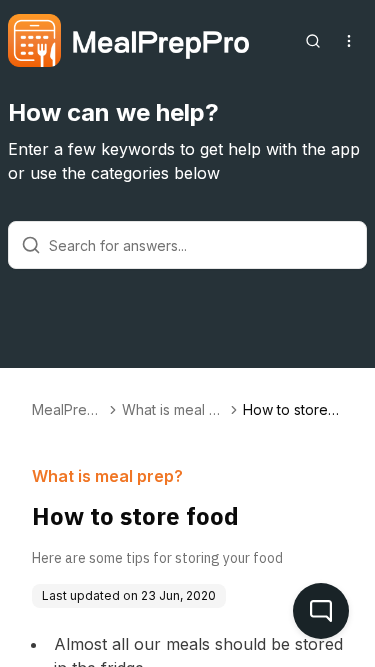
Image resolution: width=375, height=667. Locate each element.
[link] (293, 410)
